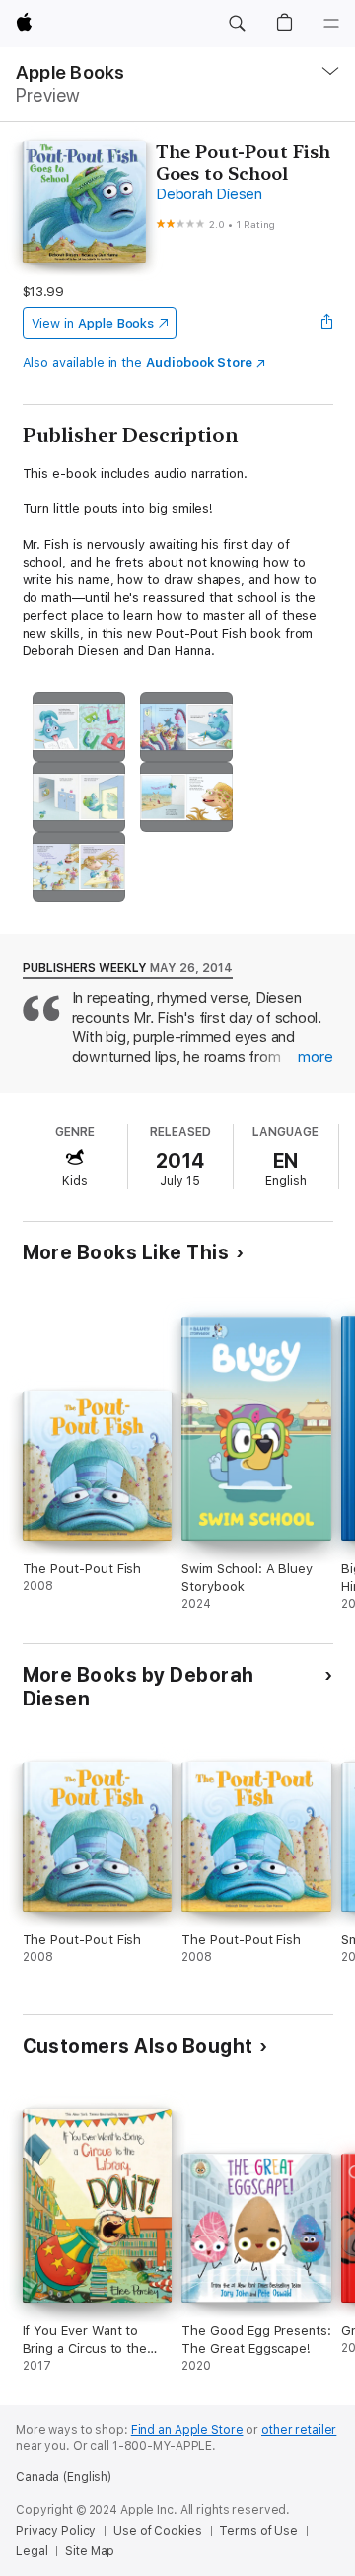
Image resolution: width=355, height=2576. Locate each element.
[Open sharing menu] (326, 323)
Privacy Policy (56, 2531)
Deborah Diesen (209, 194)
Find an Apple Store (187, 2430)
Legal (32, 2551)
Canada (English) (64, 2477)
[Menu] (331, 24)
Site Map (90, 2551)
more (315, 1057)
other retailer (299, 2430)
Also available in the (138, 363)
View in (93, 323)
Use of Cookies (157, 2531)
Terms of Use (258, 2531)
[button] (237, 24)
